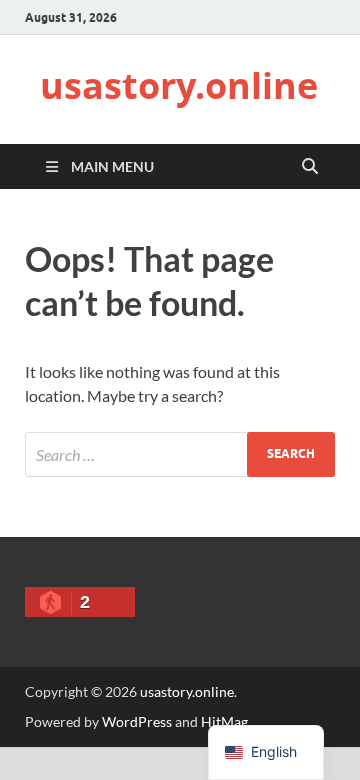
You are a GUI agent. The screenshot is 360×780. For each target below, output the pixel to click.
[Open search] (310, 167)
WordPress (137, 721)
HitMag (224, 721)
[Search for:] (180, 454)
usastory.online (179, 85)
